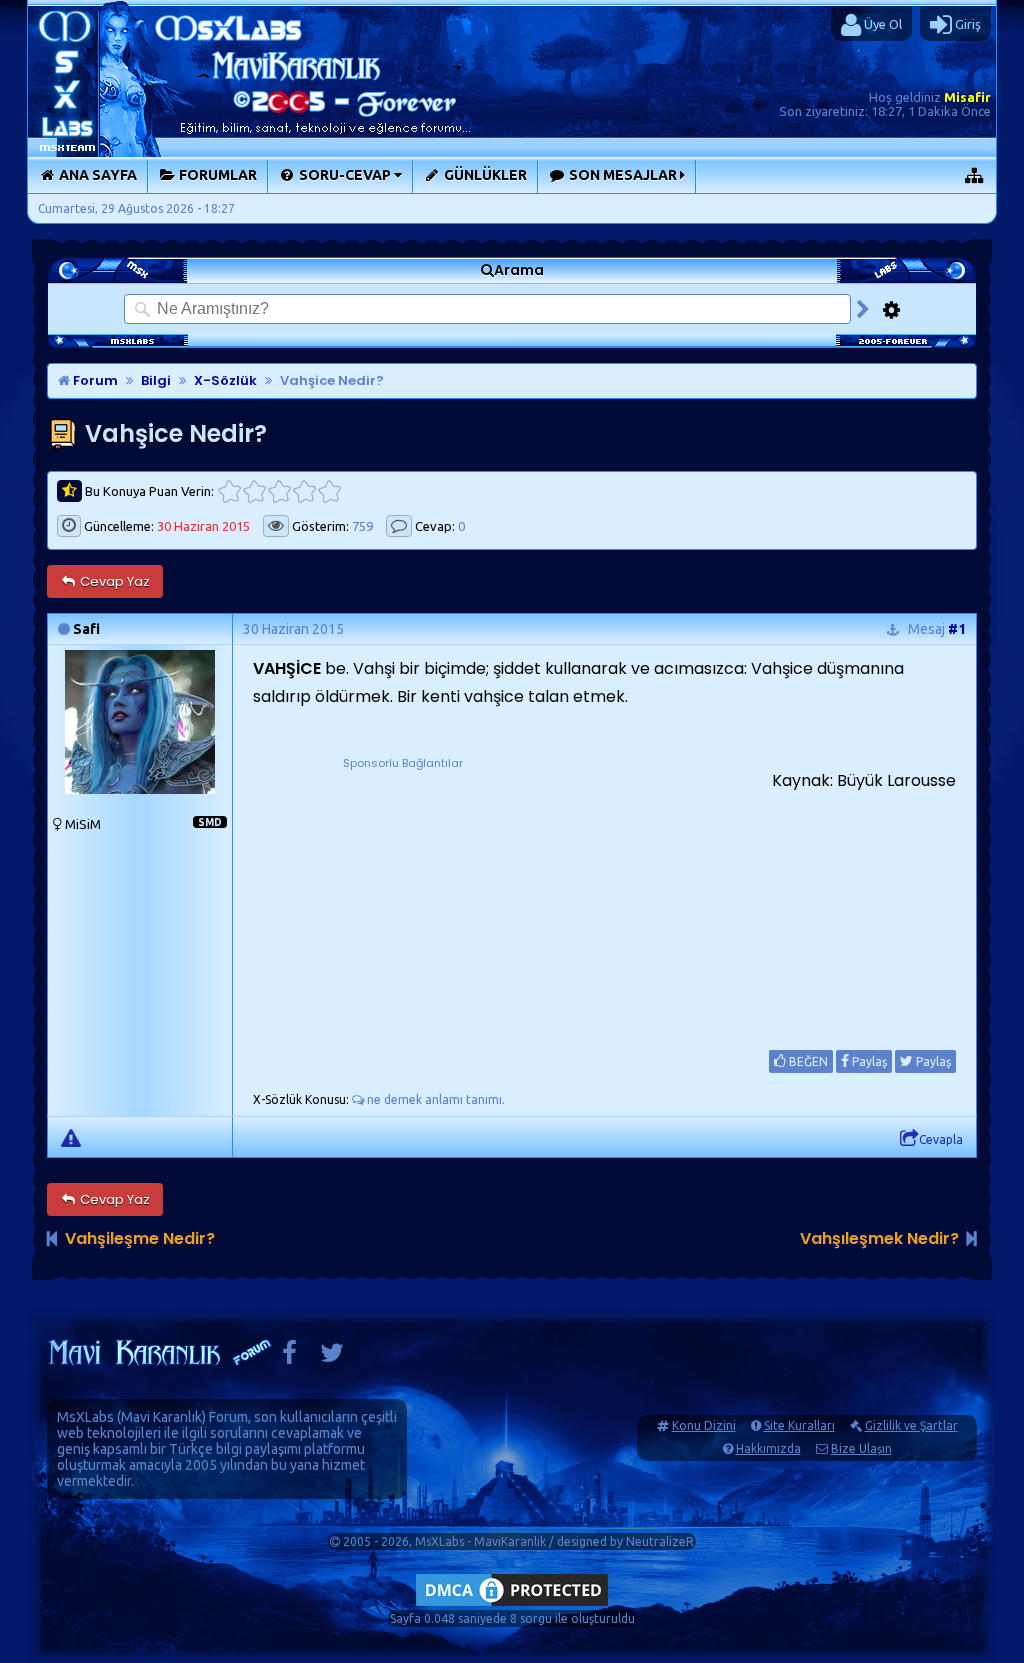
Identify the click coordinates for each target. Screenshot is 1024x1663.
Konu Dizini (704, 1425)
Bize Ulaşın (861, 1448)
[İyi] (304, 491)
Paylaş (868, 1061)
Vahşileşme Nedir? (140, 1238)
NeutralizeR (660, 1541)
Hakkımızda (768, 1448)
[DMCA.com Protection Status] (512, 1605)
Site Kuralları (799, 1425)
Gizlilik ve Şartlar (911, 1425)
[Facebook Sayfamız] (289, 1357)
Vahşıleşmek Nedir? (879, 1238)
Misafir (967, 97)
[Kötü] (254, 491)
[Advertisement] (403, 898)
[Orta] (279, 491)
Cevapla (941, 1139)
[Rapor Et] (71, 1137)
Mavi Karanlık (161, 1417)
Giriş (966, 24)
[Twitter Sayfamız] (332, 1357)
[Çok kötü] (229, 491)
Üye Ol (881, 24)
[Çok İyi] (329, 491)
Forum (94, 380)
